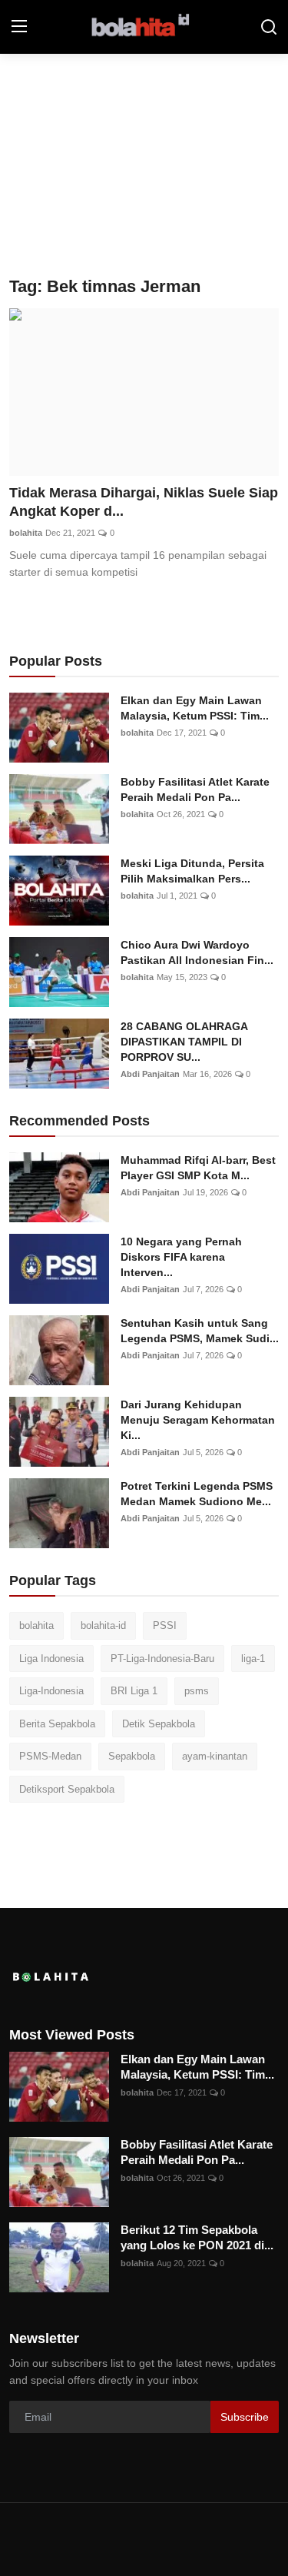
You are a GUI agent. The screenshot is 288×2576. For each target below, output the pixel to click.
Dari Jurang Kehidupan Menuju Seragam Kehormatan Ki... (198, 1420)
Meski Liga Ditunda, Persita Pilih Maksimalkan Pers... (192, 871)
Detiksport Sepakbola (67, 1789)
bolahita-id (103, 1625)
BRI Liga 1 (134, 1691)
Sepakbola (132, 1756)
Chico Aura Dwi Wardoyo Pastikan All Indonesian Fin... (197, 952)
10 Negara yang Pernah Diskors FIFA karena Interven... (181, 1257)
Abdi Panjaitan (150, 1074)
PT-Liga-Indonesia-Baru (162, 1659)
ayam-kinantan (215, 1756)
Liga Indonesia (51, 1659)
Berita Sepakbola (57, 1724)
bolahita (26, 533)
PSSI (165, 1625)
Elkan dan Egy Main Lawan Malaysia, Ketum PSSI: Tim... (195, 708)
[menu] (19, 27)
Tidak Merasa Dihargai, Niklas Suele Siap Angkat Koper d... (144, 502)
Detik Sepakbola (159, 1724)
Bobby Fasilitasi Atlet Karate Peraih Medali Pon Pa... (195, 789)
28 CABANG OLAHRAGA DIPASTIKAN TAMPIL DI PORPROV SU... (184, 1042)
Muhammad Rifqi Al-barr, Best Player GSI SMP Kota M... (198, 1168)
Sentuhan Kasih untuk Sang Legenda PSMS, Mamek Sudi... (200, 1331)
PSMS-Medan (50, 1756)
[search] (269, 27)
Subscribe (245, 2417)
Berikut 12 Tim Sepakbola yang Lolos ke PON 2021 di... (197, 2237)
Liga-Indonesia (51, 1691)
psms (197, 1691)
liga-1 (253, 1659)
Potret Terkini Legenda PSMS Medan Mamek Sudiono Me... (197, 1494)
